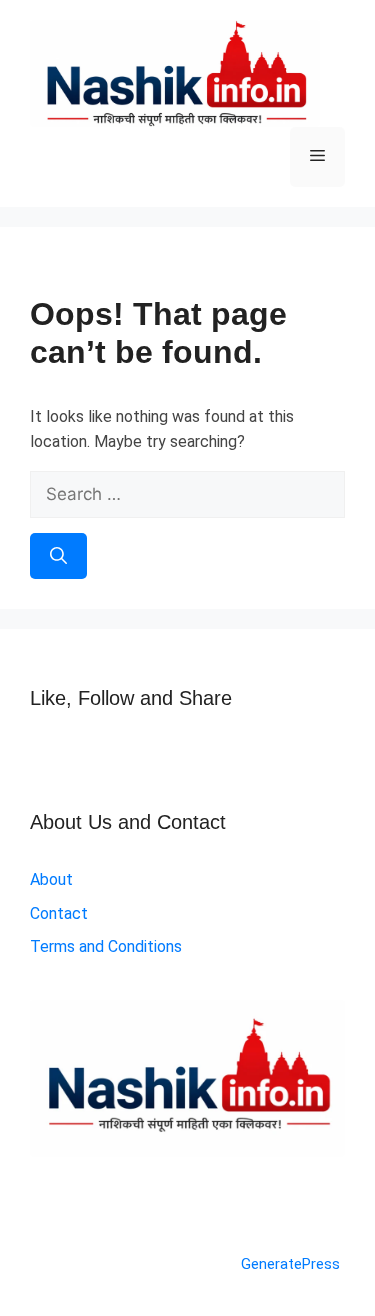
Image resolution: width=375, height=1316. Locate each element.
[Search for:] (187, 494)
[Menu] (317, 157)
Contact (59, 913)
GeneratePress (290, 1264)
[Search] (58, 556)
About (51, 879)
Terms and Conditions (106, 946)
